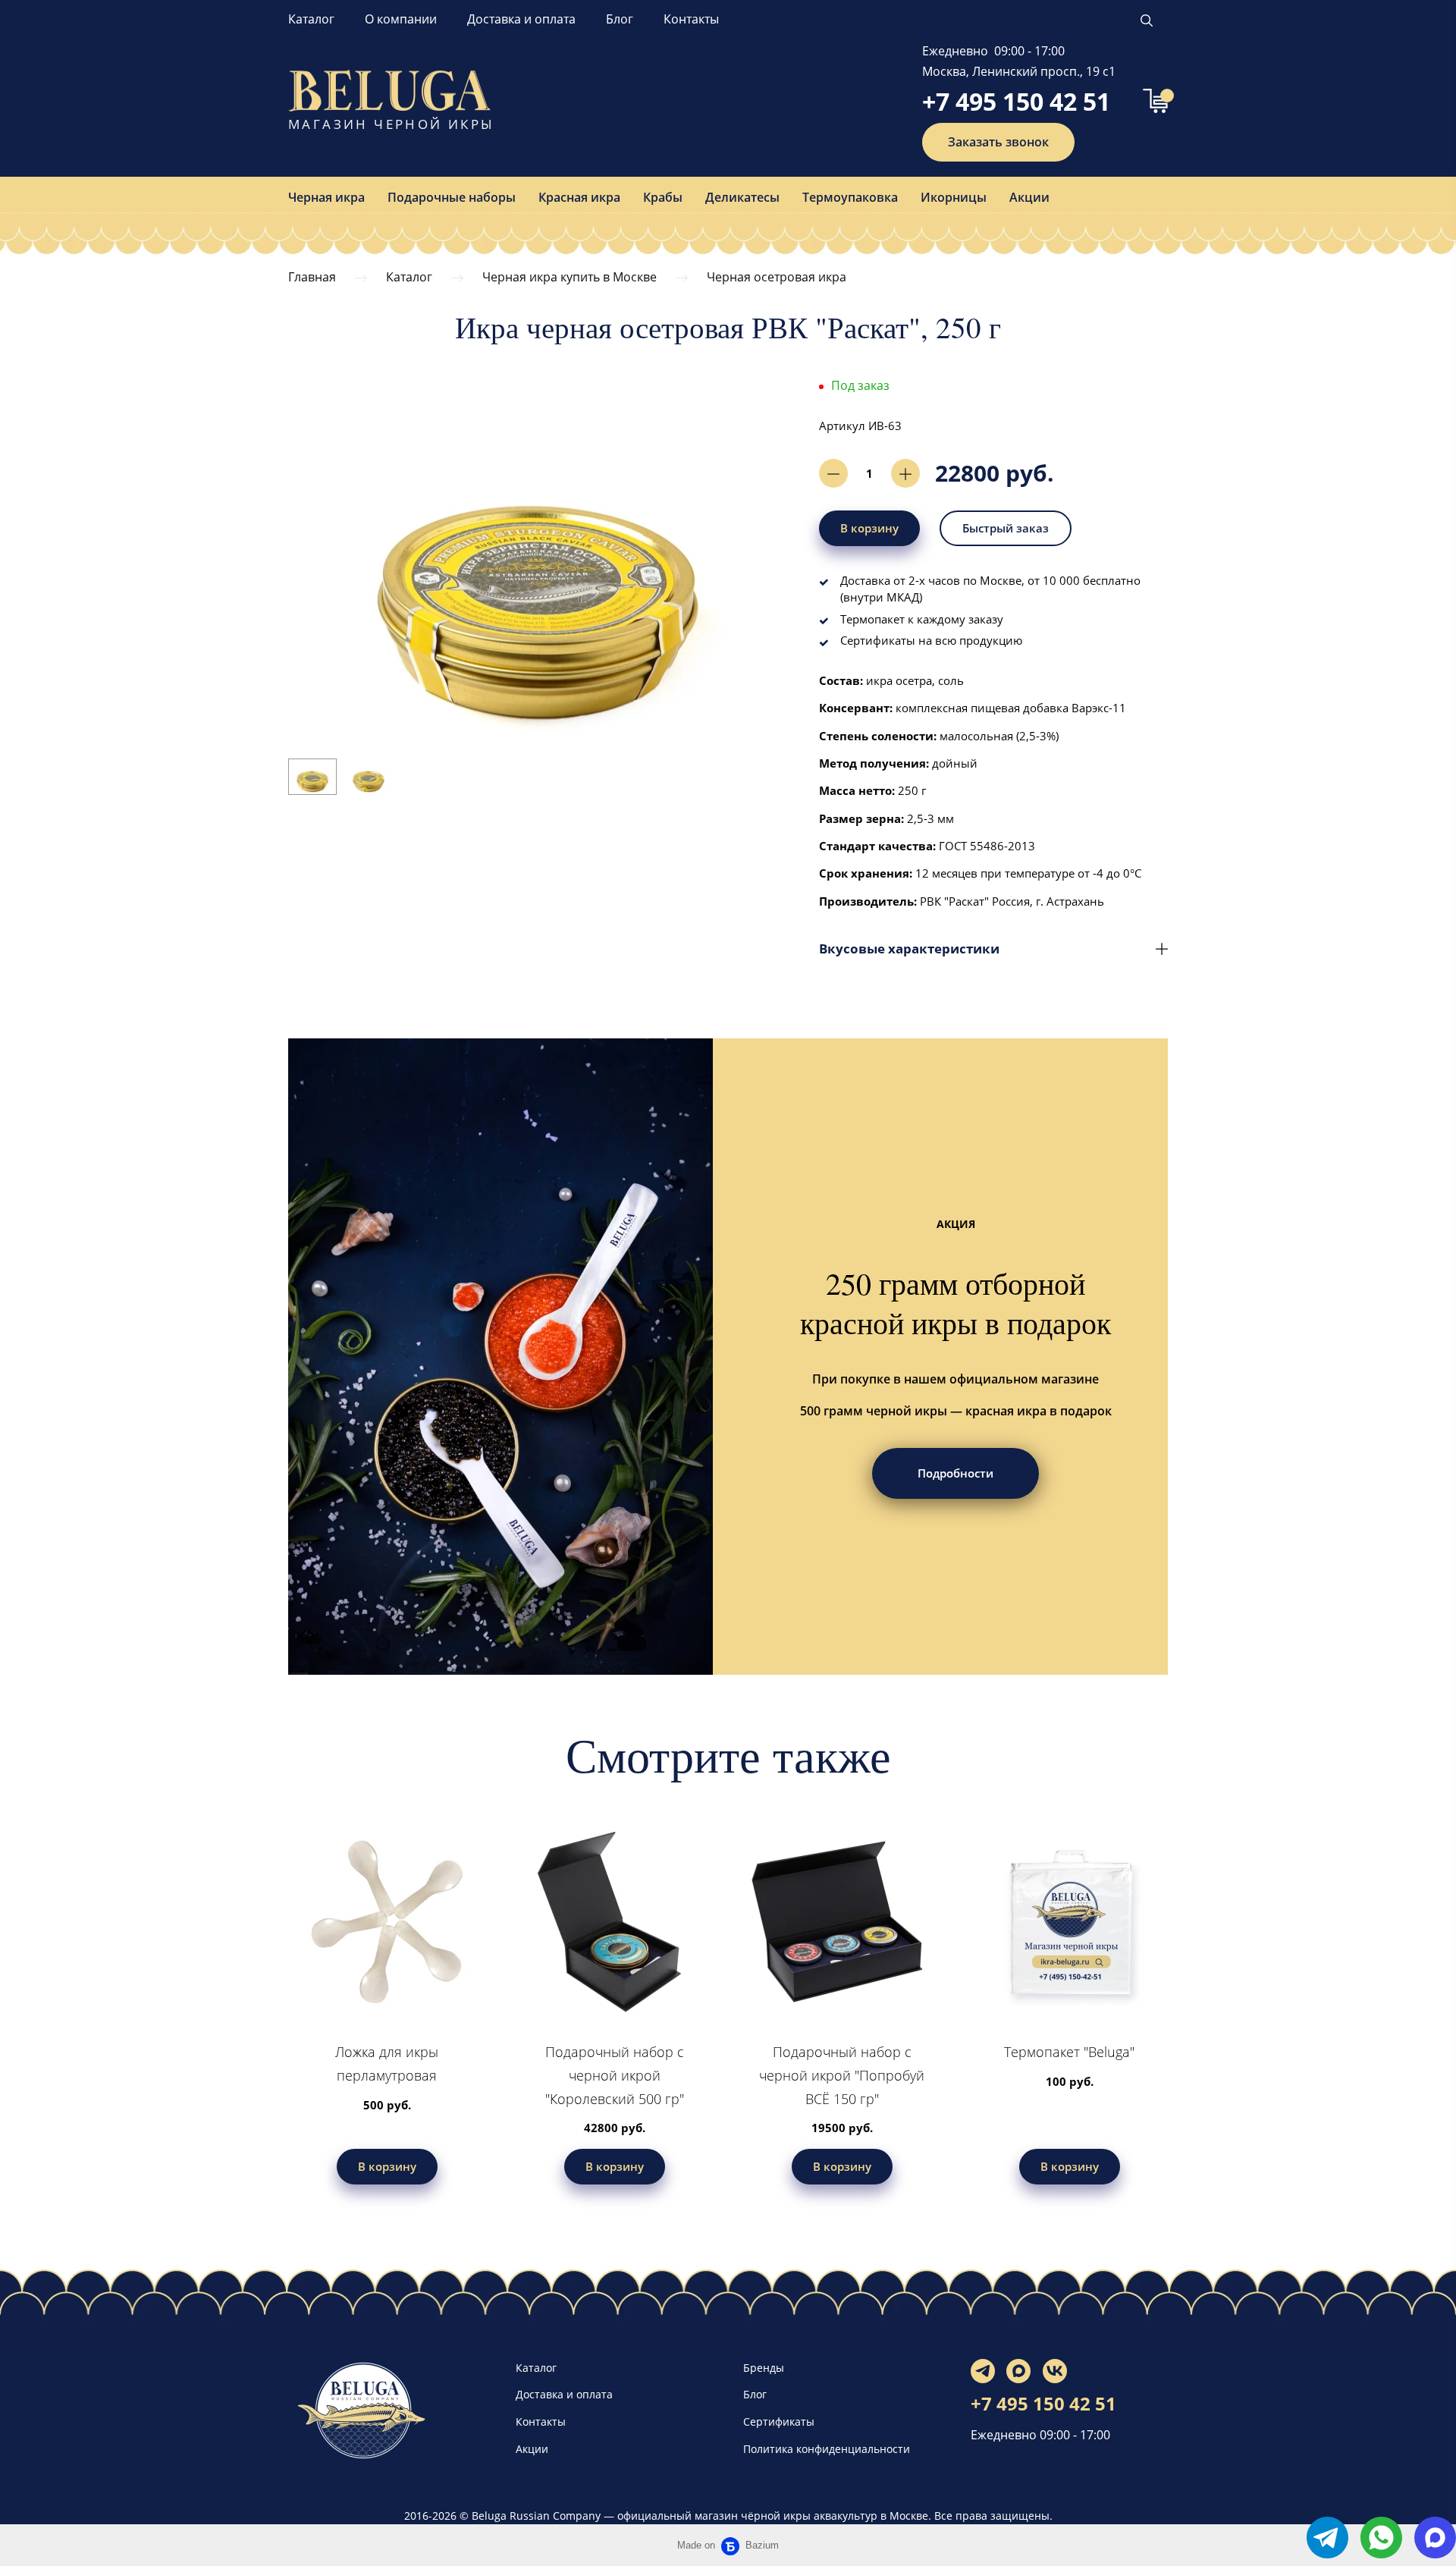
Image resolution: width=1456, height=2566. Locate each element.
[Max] (1018, 2371)
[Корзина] (1155, 101)
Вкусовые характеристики (909, 949)
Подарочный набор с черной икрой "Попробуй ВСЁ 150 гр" (842, 2075)
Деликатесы (742, 197)
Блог (620, 19)
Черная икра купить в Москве (570, 277)
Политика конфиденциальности (827, 2449)
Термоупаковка (850, 197)
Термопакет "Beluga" (1069, 2052)
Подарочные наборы (452, 197)
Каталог (311, 19)
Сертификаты (779, 2422)
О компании (401, 19)
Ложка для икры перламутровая (387, 2063)
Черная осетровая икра (777, 277)
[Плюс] (905, 473)
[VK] (1055, 2371)
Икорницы (954, 197)
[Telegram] (983, 2371)
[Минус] (833, 473)
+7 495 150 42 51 (1016, 101)
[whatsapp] (1381, 2538)
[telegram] (1327, 2538)
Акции (1029, 197)
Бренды (764, 2368)
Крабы (663, 197)
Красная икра (579, 197)
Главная (312, 277)
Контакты (691, 19)
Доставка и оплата (521, 19)
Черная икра (326, 197)
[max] (1435, 2538)
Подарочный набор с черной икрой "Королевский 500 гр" (615, 2075)
